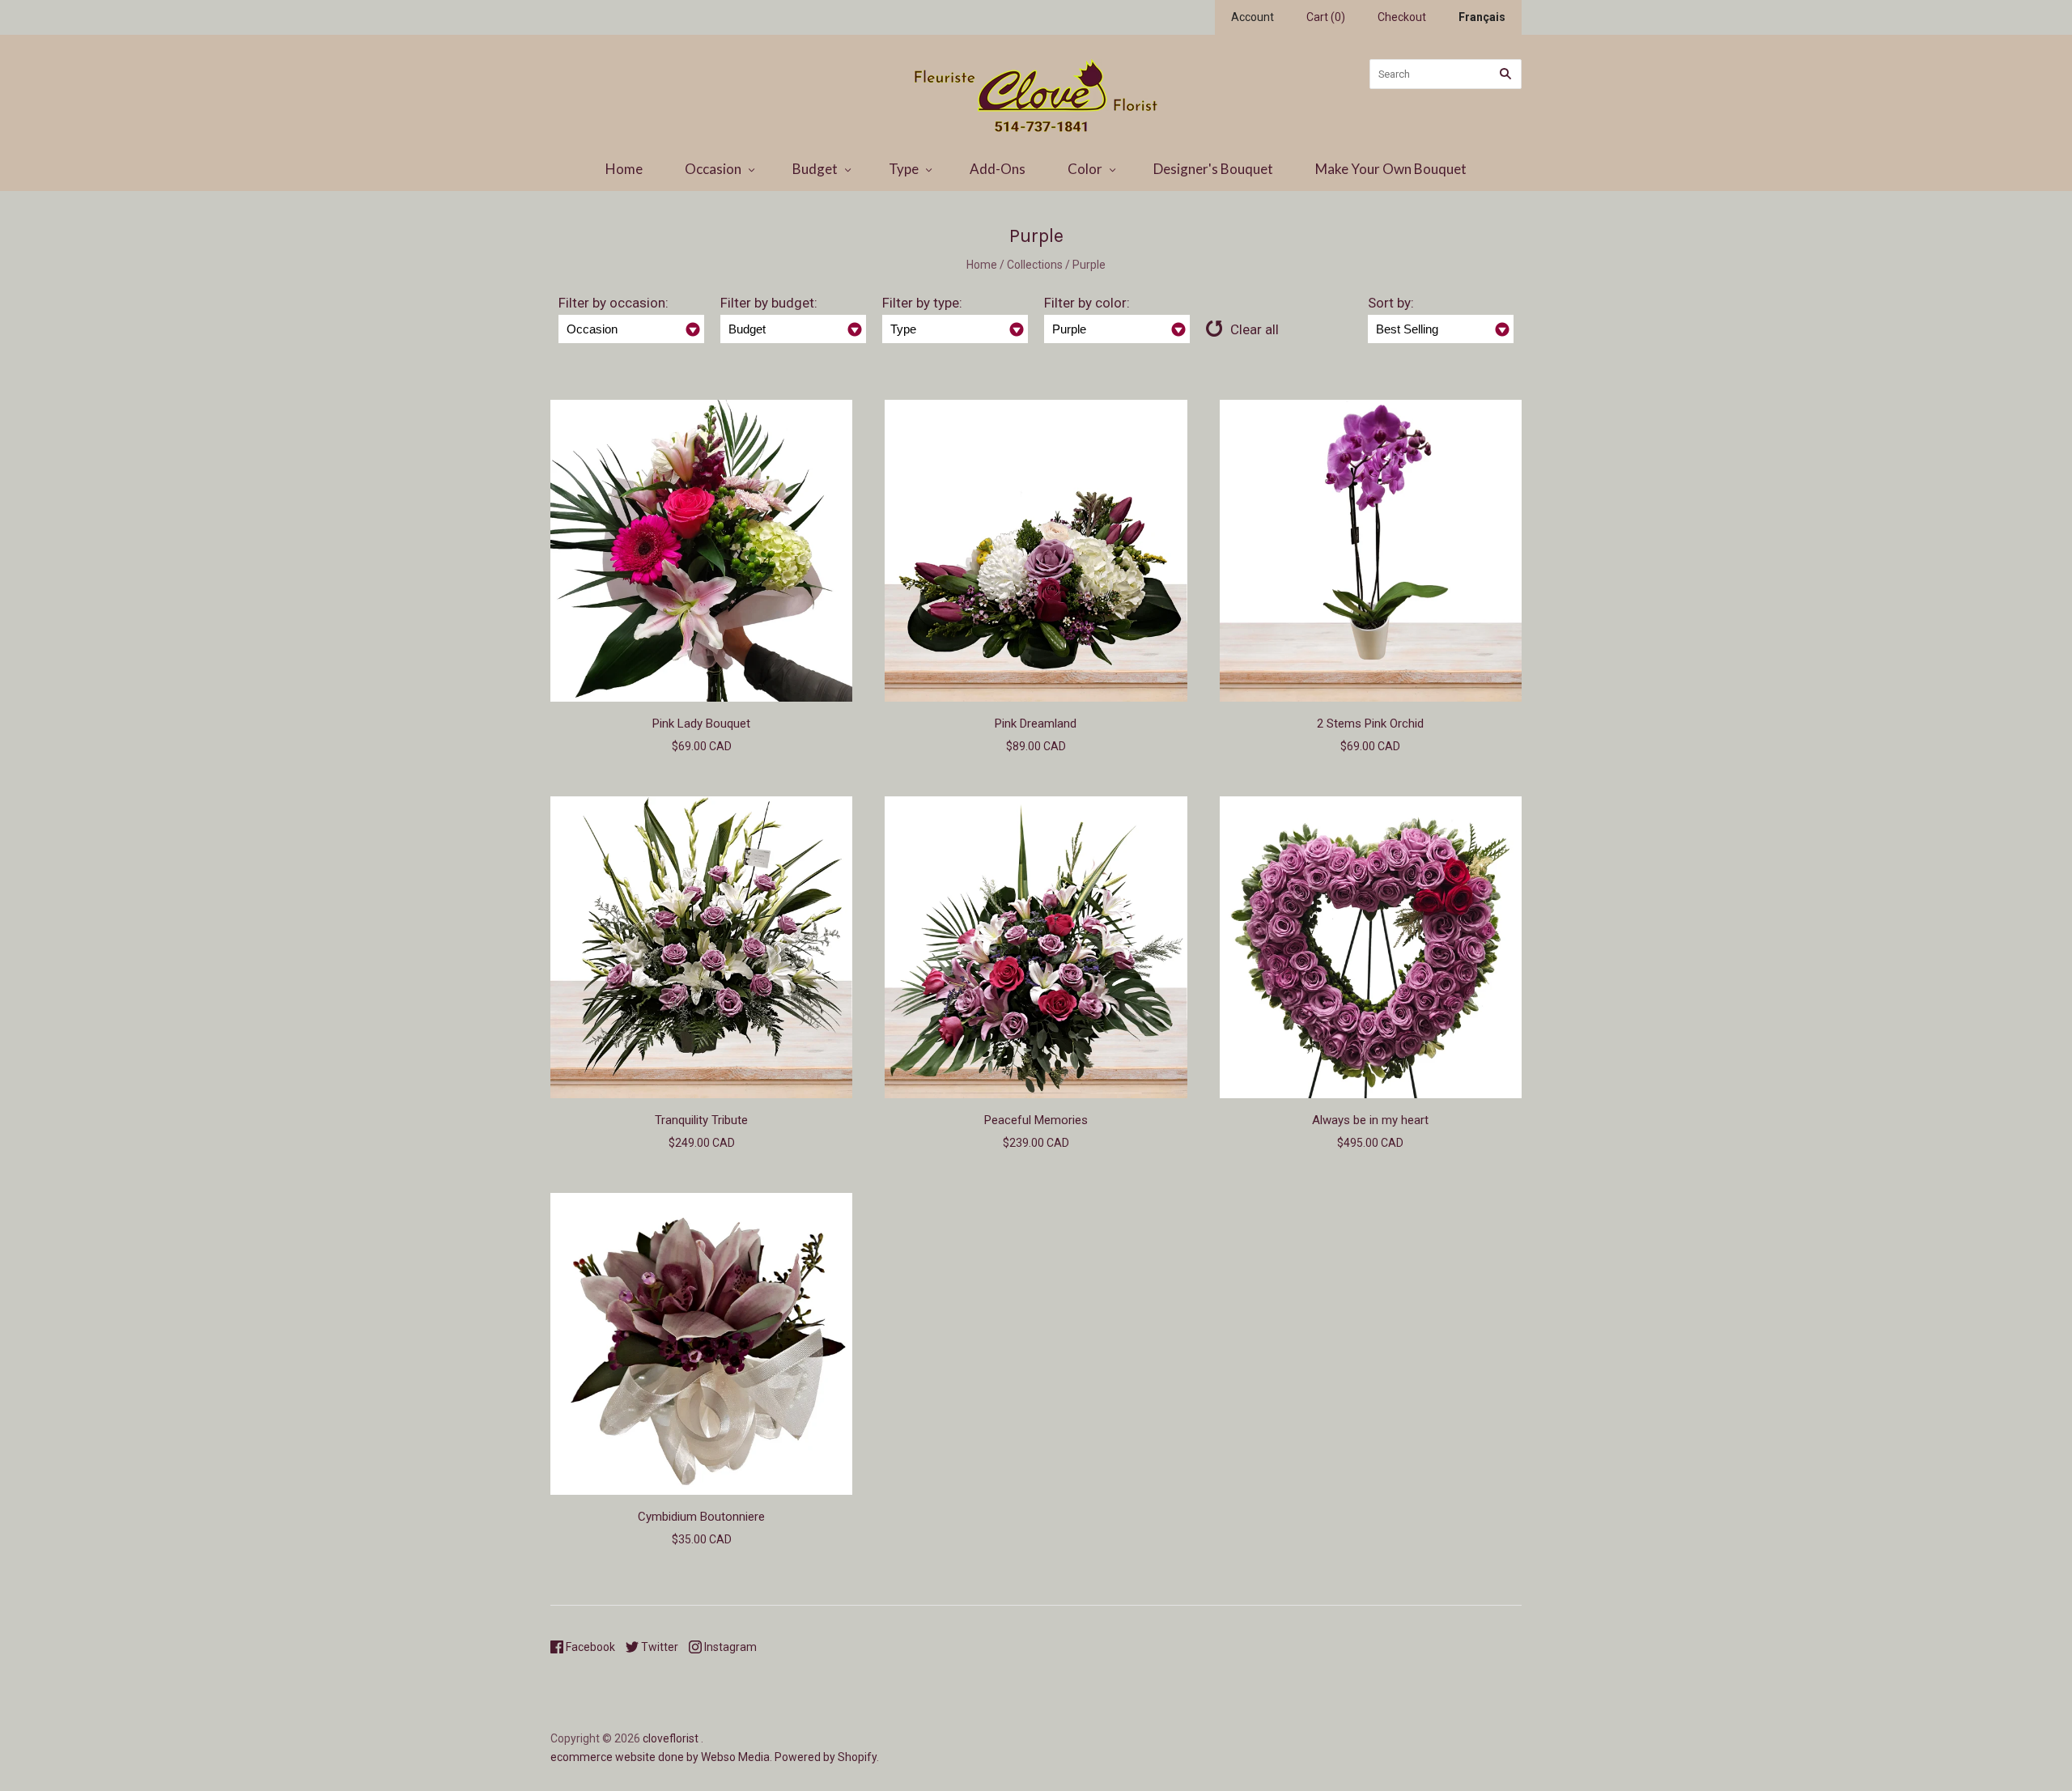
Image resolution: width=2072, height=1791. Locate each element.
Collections (1035, 265)
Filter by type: (922, 303)
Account (1253, 17)
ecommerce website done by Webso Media (660, 1757)
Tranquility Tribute (701, 1120)
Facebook (589, 1647)
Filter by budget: (769, 303)
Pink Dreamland (1036, 724)
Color (1085, 169)
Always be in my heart (1370, 1120)
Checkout (1402, 17)
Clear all (1255, 329)
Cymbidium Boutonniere (701, 1517)
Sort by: (1391, 303)
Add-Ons (998, 169)
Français (1482, 17)
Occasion (713, 169)
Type (904, 169)
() (1326, 17)
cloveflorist (671, 1738)
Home (624, 169)
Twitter (658, 1647)
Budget (815, 169)
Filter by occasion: (614, 303)
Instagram (729, 1647)
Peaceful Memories (1036, 1120)
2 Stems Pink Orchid (1370, 724)
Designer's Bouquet (1213, 169)
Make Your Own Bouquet (1391, 169)
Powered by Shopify (826, 1757)
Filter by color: (1087, 303)
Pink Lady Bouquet (701, 724)
